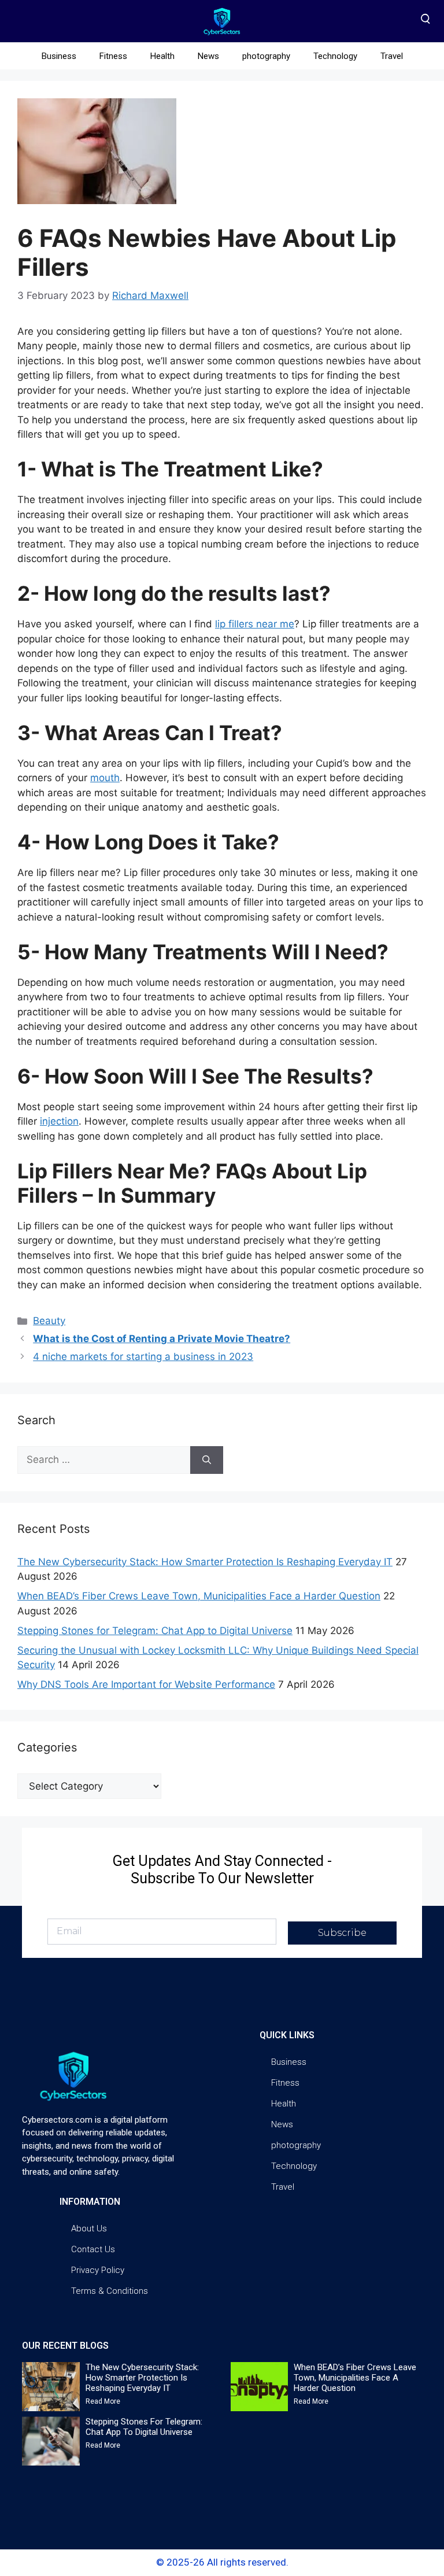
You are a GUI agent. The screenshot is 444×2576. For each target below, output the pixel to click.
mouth (105, 778)
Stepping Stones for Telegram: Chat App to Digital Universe (155, 1631)
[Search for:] (104, 1460)
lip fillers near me (255, 624)
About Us (89, 2228)
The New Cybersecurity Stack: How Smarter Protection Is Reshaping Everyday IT (205, 1562)
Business (59, 56)
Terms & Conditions (110, 2291)
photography (266, 56)
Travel (392, 56)
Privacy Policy (98, 2270)
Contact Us (93, 2249)
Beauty (49, 1321)
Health (162, 56)
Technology (335, 56)
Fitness (113, 56)
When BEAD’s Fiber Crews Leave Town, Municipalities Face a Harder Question (199, 1596)
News (208, 56)
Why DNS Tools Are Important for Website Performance (146, 1684)
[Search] (207, 1460)
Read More (103, 2401)
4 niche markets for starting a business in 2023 (143, 1357)
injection (59, 1121)
